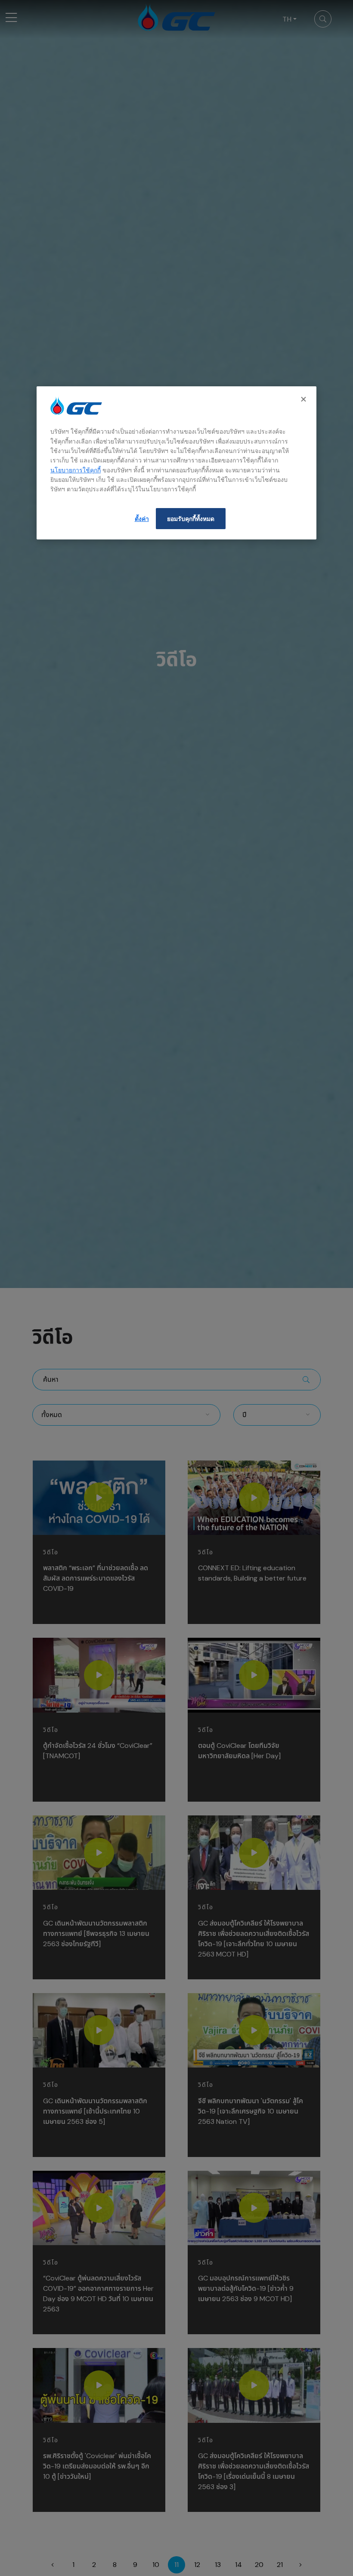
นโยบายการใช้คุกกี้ (76, 470)
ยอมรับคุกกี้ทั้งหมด (191, 519)
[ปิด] (304, 399)
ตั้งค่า (142, 519)
